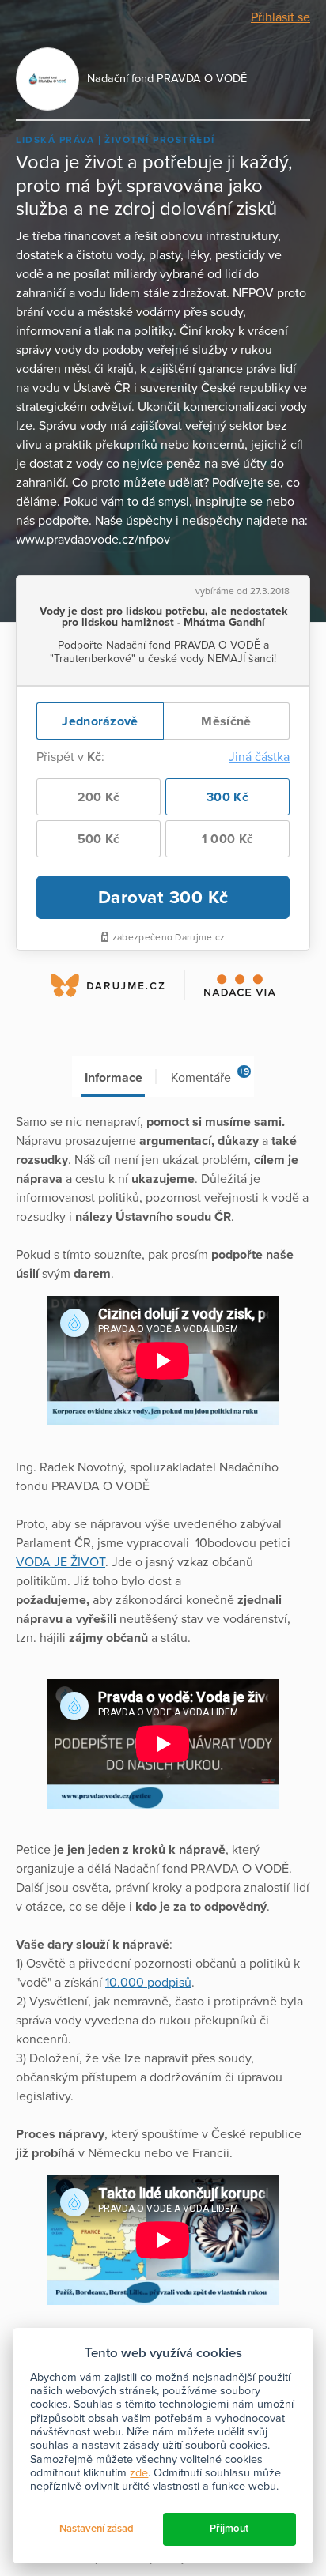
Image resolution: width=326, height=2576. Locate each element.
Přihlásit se (281, 17)
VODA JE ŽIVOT (61, 1562)
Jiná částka (259, 757)
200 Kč (99, 797)
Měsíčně (226, 721)
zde (139, 2473)
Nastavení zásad (97, 2529)
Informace (114, 1078)
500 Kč (99, 839)
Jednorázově (100, 721)
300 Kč (227, 797)
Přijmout (229, 2529)
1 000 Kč (227, 839)
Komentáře (210, 1076)
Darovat (163, 897)
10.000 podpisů (148, 1983)
